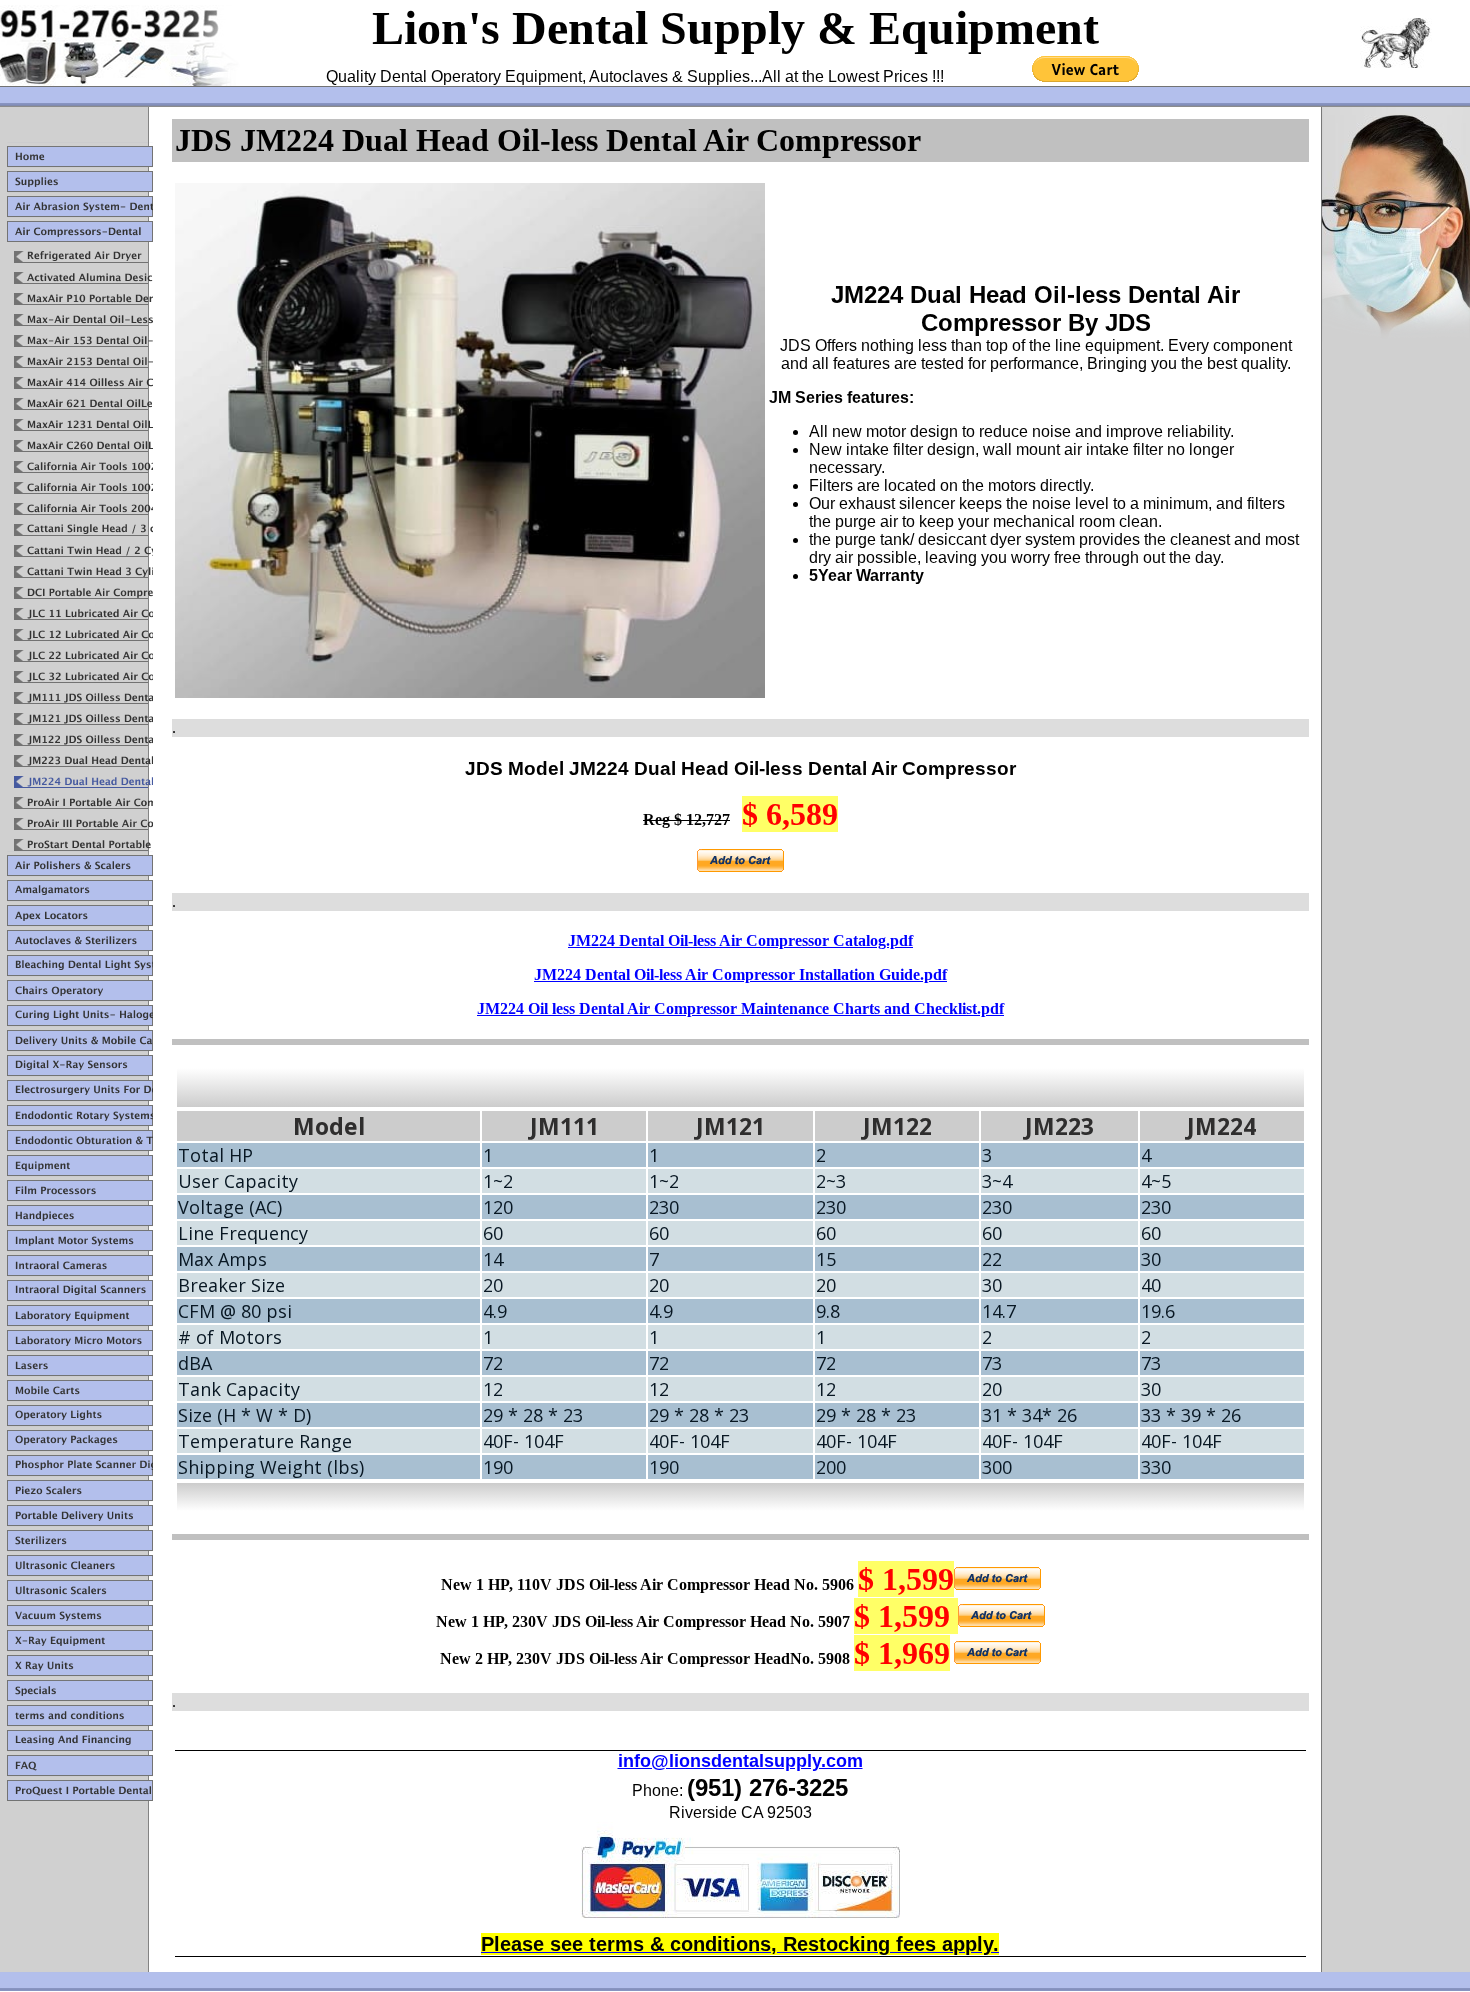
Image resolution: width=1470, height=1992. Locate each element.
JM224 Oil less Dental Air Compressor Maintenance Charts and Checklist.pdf (740, 1008)
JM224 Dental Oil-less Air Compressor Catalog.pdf (740, 940)
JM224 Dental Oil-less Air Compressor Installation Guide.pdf (740, 974)
